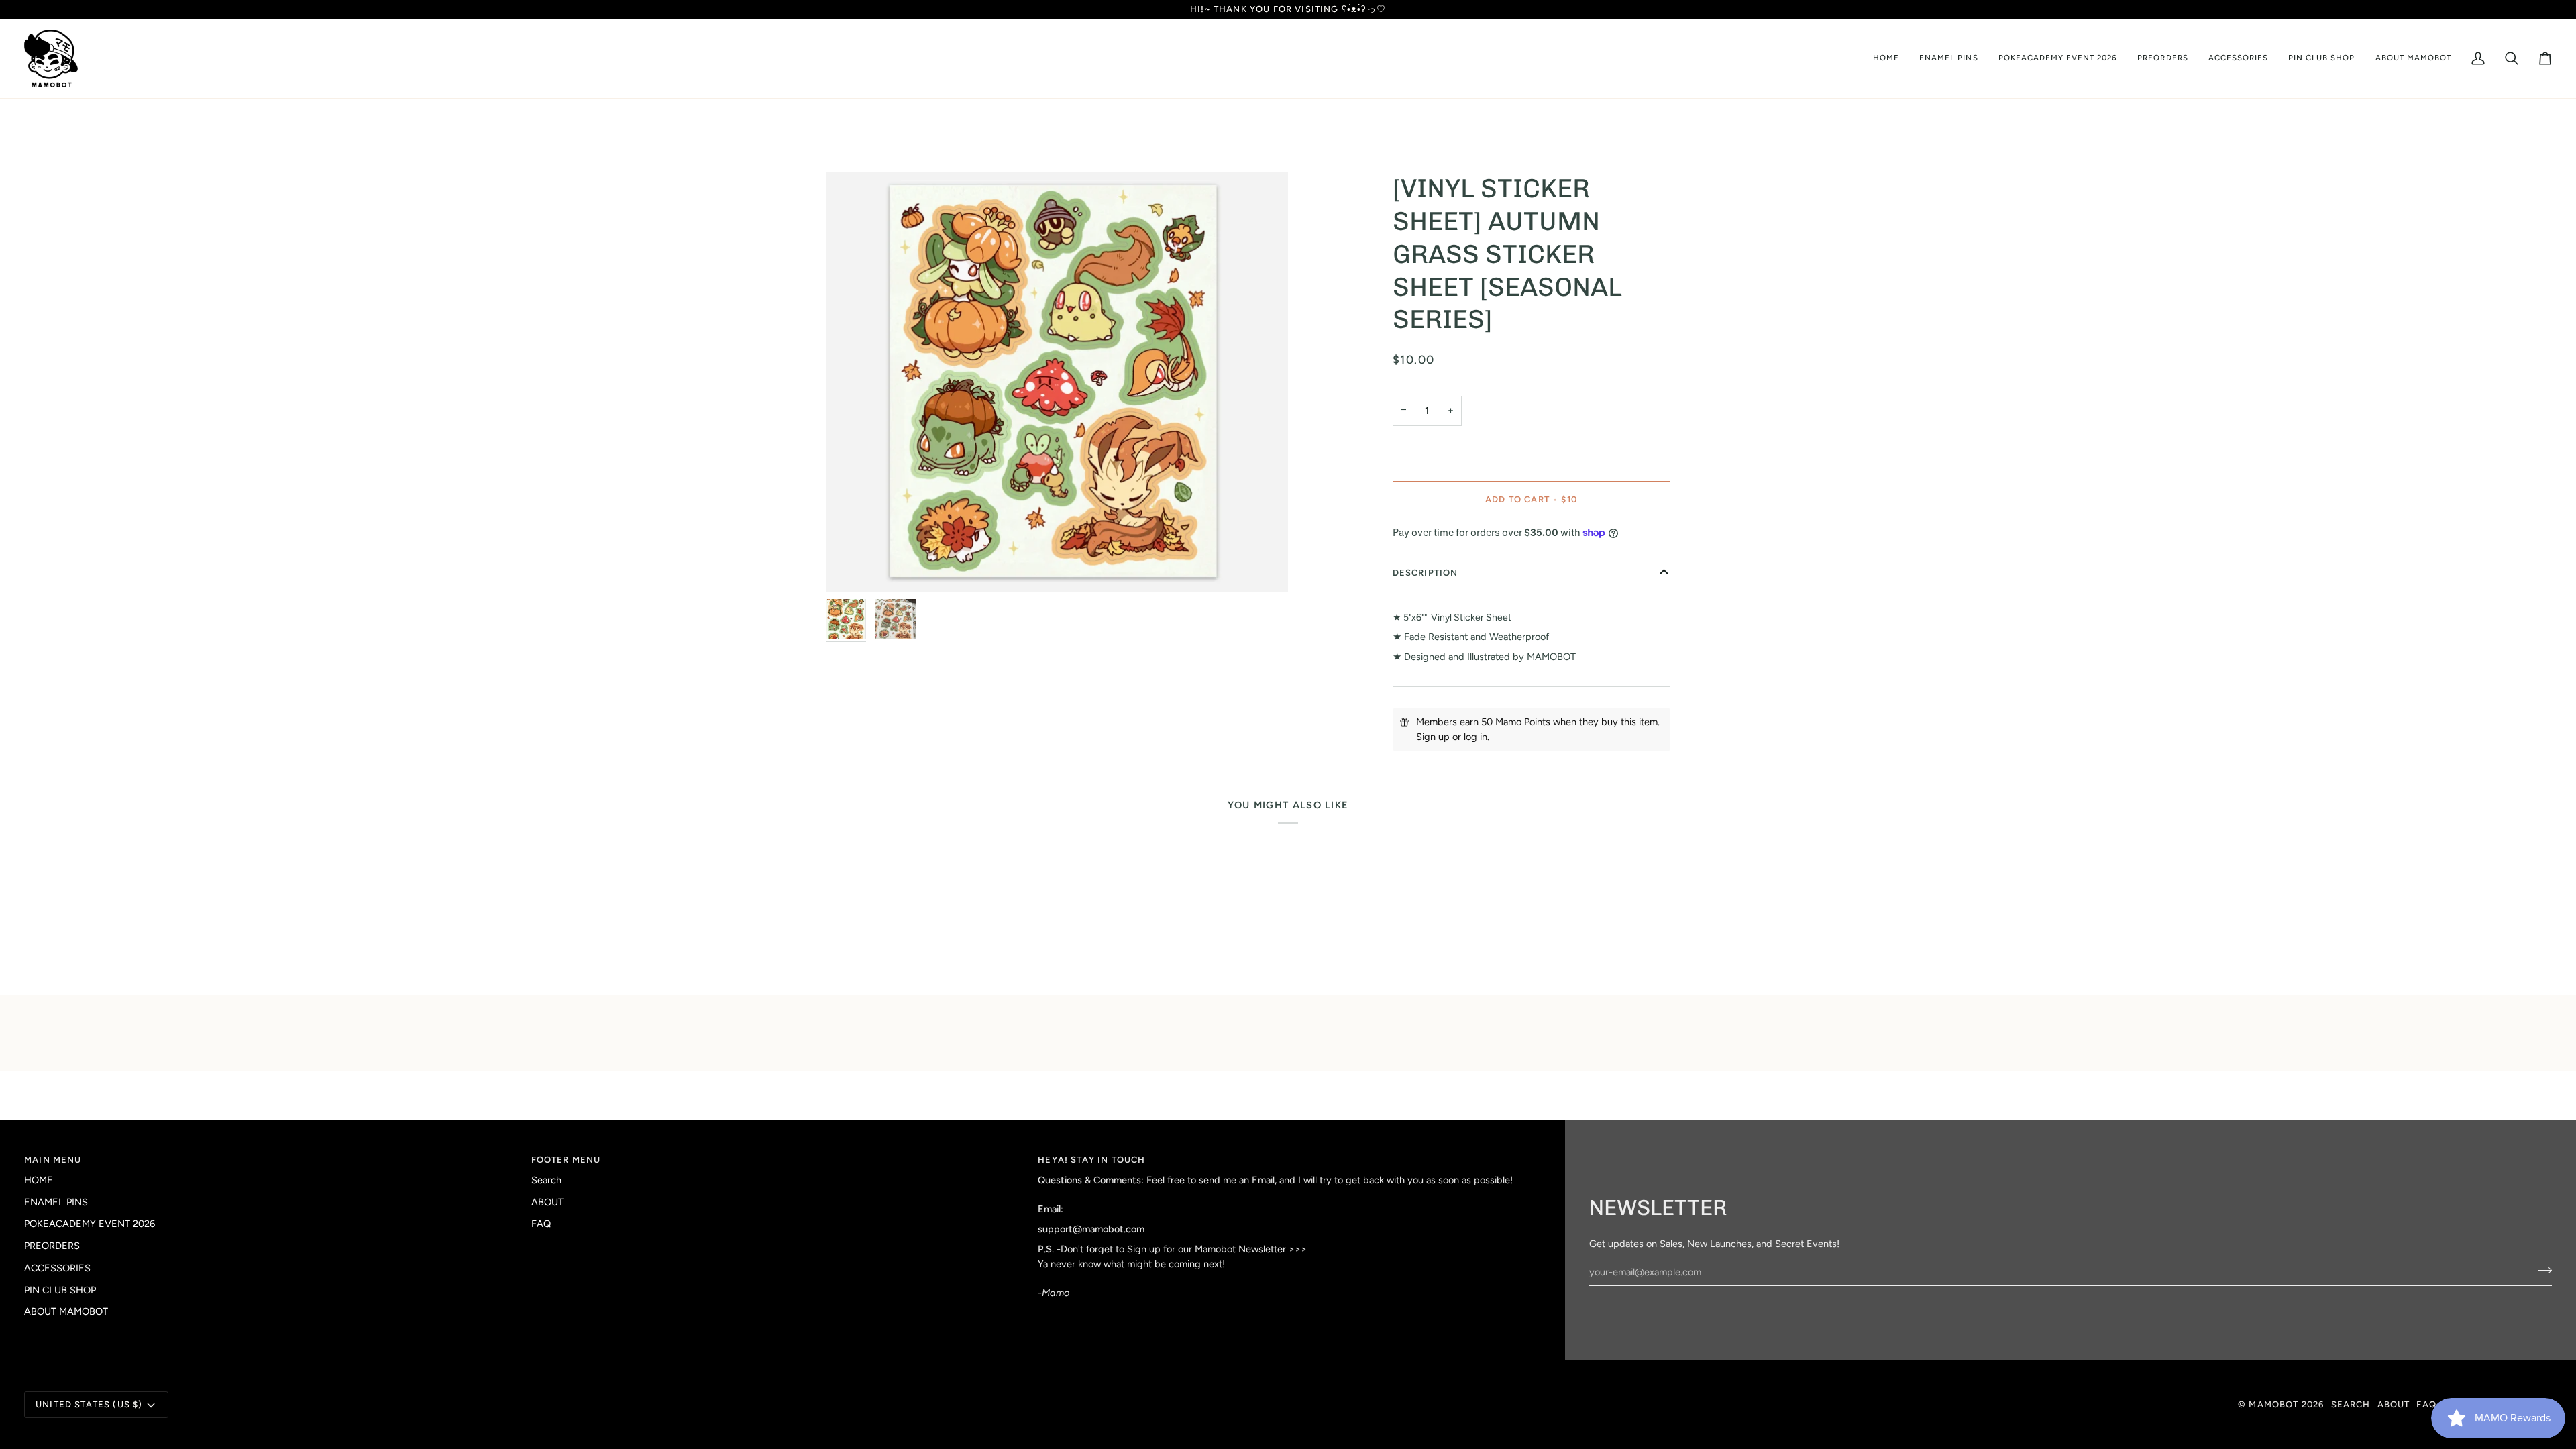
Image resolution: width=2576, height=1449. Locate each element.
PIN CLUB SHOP (60, 1290)
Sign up (1433, 737)
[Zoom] (1057, 382)
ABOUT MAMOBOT (66, 1311)
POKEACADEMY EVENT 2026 (90, 1224)
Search (546, 1180)
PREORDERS (52, 1246)
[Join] (2541, 1271)
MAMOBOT (2273, 1404)
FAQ (541, 1224)
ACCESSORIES (57, 1268)
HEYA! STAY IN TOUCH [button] (1091, 1160)
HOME (39, 1180)
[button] (1948, 58)
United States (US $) (89, 1404)
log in (1475, 737)
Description (1426, 573)
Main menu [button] (53, 1160)
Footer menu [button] (566, 1160)
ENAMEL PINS (56, 1202)
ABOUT (547, 1202)
